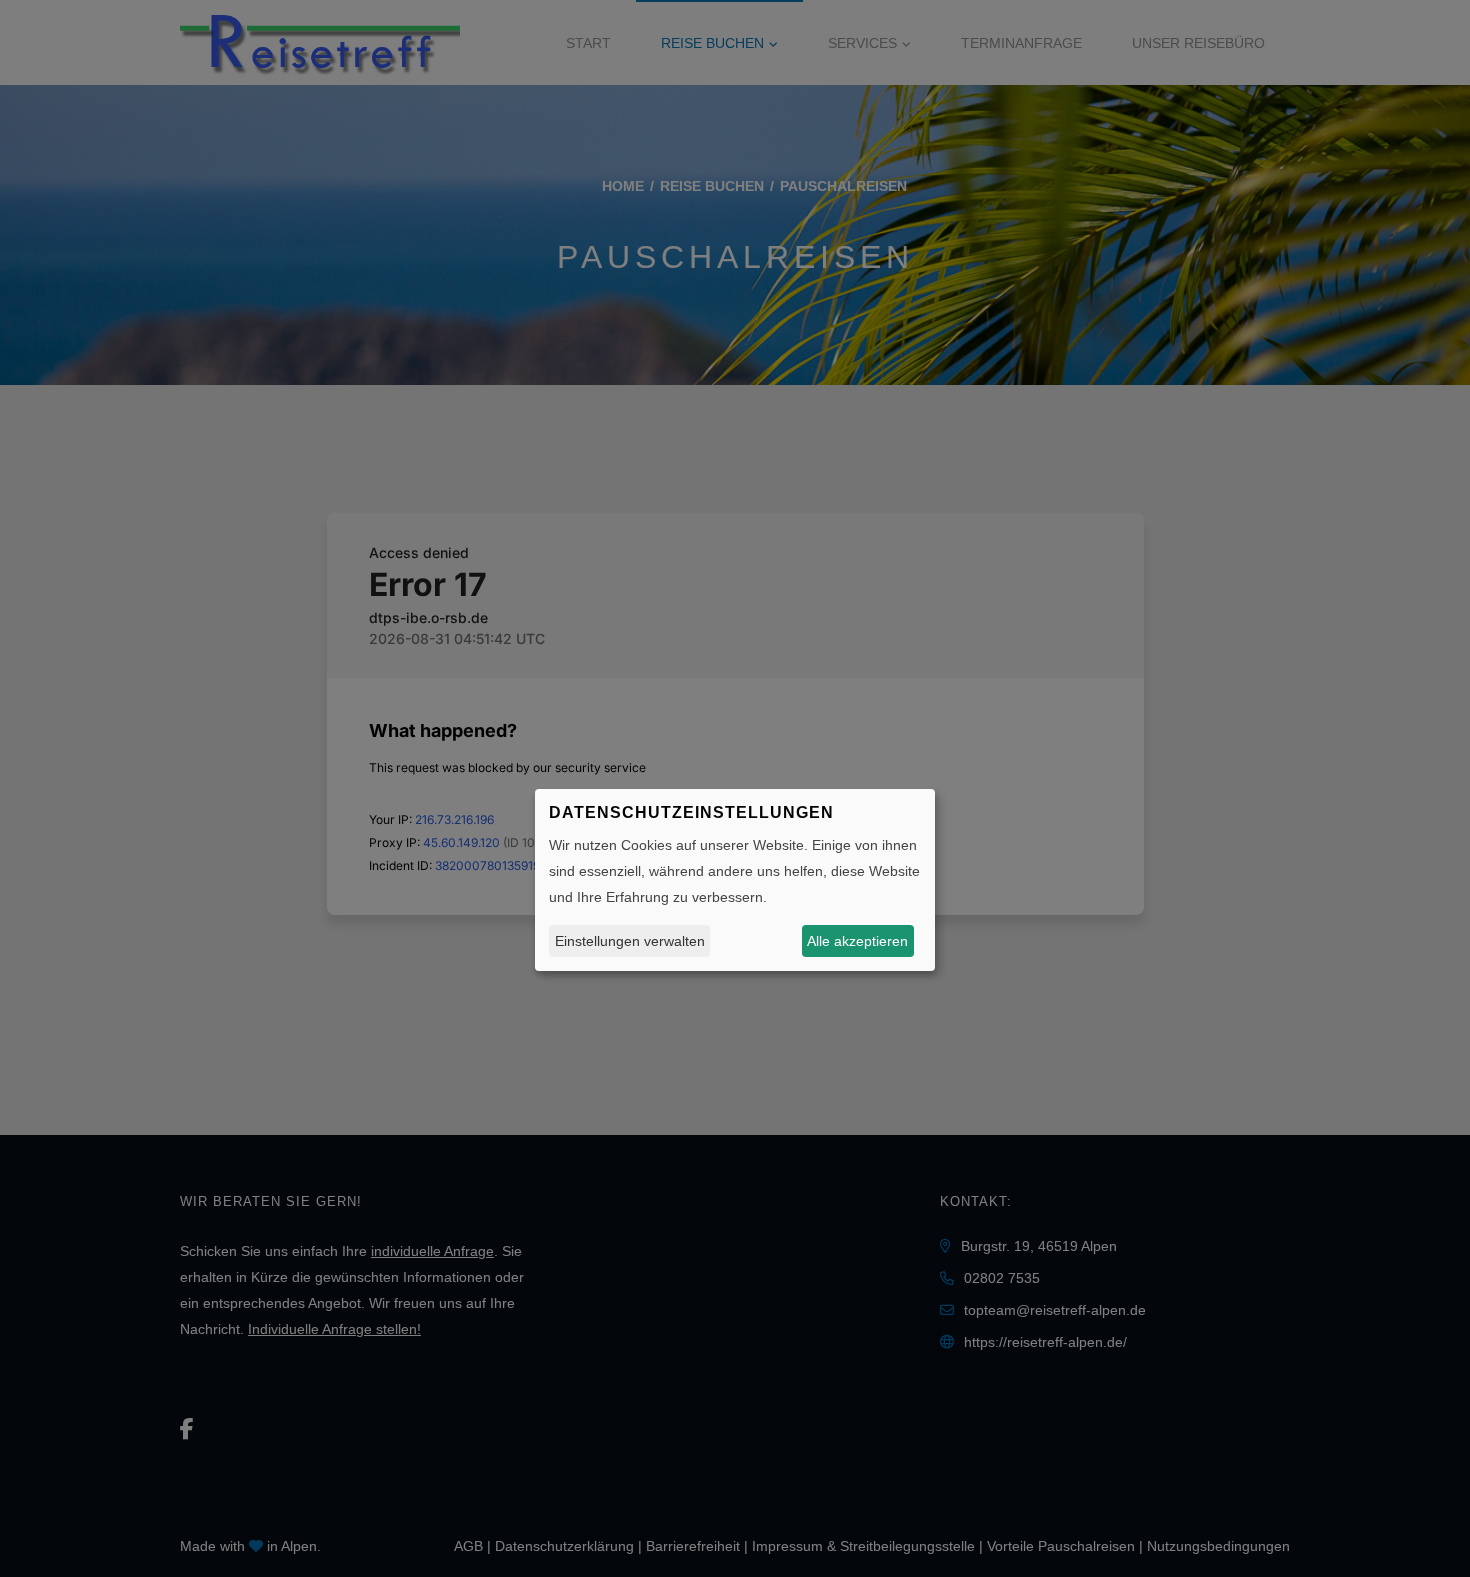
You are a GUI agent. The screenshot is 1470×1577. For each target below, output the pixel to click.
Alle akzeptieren (857, 940)
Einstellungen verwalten (630, 940)
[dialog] (735, 880)
